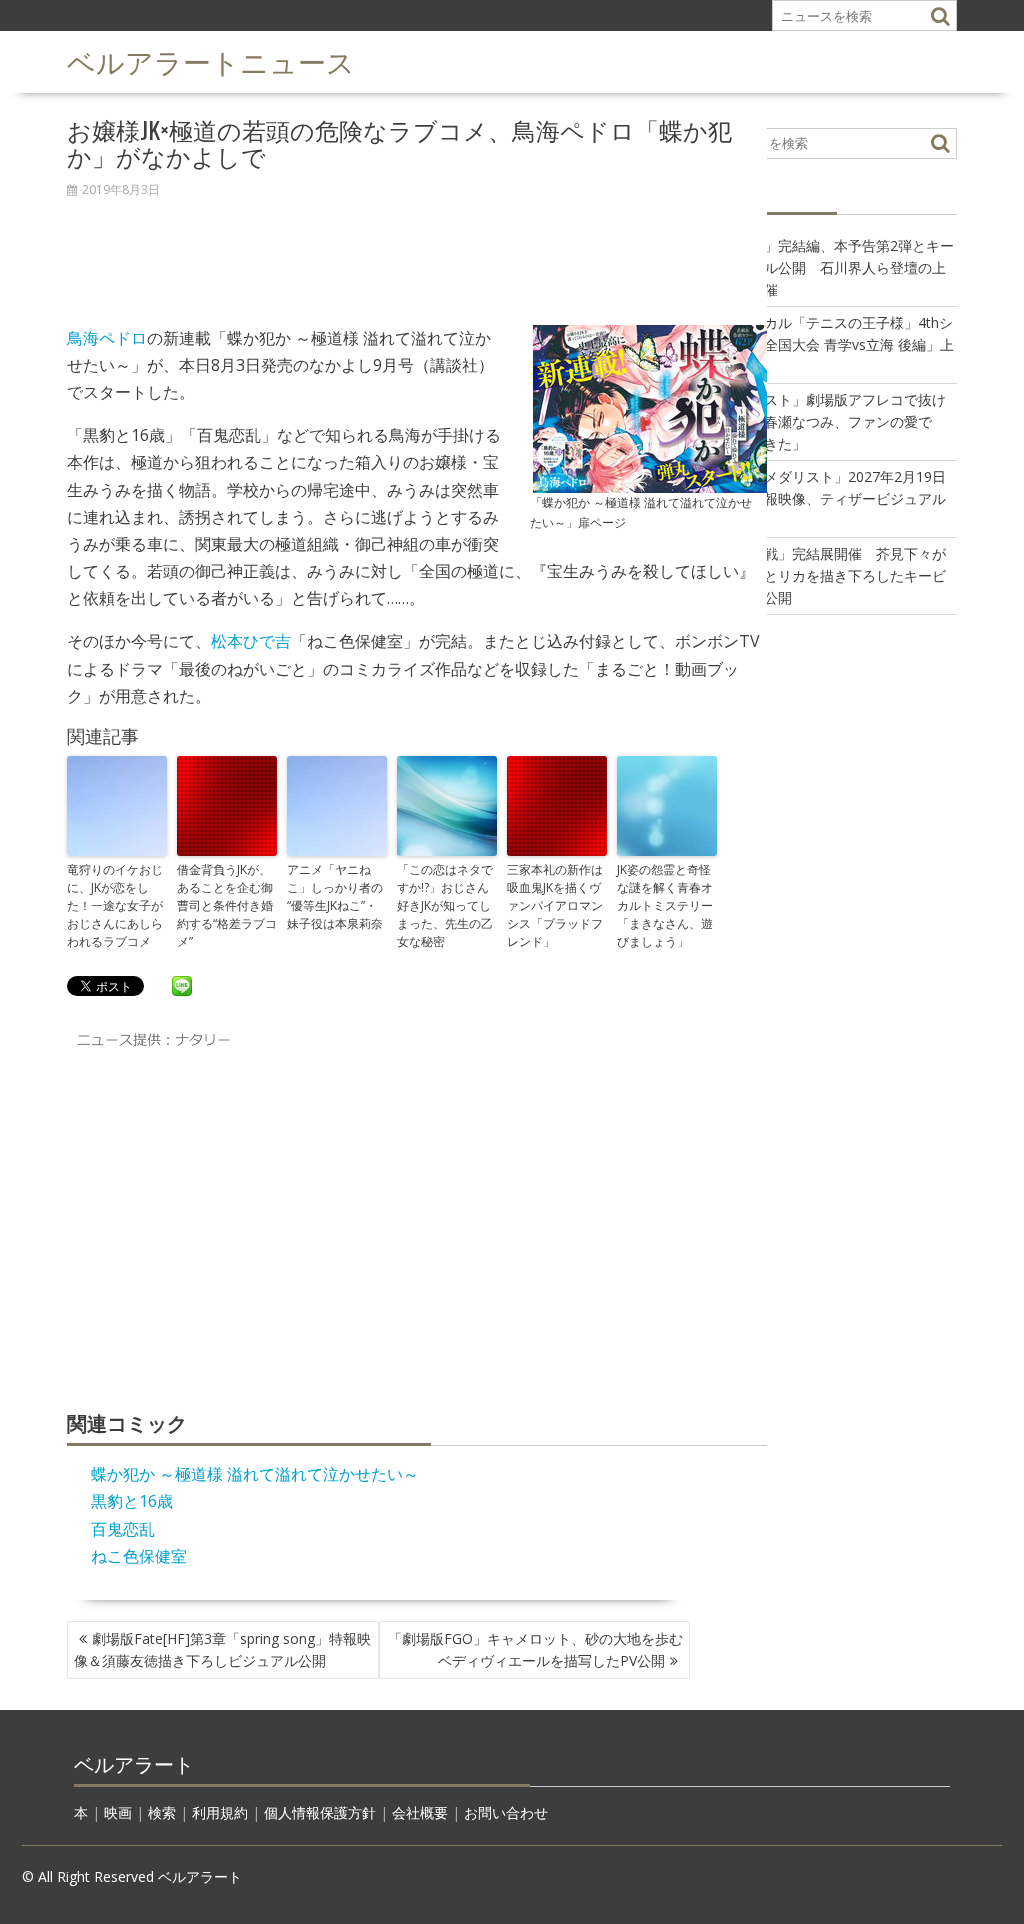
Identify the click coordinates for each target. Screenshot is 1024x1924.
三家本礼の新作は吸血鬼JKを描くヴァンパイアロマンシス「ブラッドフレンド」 (555, 905)
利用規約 (220, 1812)
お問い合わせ (506, 1812)
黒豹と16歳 (132, 1501)
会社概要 (420, 1812)
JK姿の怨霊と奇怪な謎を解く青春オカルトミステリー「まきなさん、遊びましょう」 (665, 905)
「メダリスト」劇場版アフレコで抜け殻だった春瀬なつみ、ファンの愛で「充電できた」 (827, 421)
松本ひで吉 (251, 641)
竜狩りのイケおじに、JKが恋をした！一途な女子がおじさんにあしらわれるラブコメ (115, 905)
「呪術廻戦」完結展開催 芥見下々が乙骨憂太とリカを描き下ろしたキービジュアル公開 (827, 575)
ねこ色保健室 (139, 1556)
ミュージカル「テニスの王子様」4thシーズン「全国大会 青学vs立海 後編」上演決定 (831, 344)
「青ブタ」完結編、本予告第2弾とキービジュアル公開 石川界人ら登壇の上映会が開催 (831, 267)
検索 (162, 1812)
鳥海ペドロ (107, 338)
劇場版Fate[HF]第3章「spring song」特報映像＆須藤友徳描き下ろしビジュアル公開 (222, 1649)
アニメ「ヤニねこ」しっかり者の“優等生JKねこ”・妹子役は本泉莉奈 (335, 896)
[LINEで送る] (182, 985)
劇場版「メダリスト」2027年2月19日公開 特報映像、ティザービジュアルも (827, 498)
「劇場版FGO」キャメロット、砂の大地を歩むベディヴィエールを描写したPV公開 (535, 1649)
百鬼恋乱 (123, 1529)
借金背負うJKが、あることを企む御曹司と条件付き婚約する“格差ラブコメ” (227, 905)
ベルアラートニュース (211, 60)
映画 (118, 1812)
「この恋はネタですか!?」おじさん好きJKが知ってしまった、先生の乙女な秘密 (445, 905)
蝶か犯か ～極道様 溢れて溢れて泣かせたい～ (255, 1474)
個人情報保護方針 (320, 1812)
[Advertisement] (417, 251)
